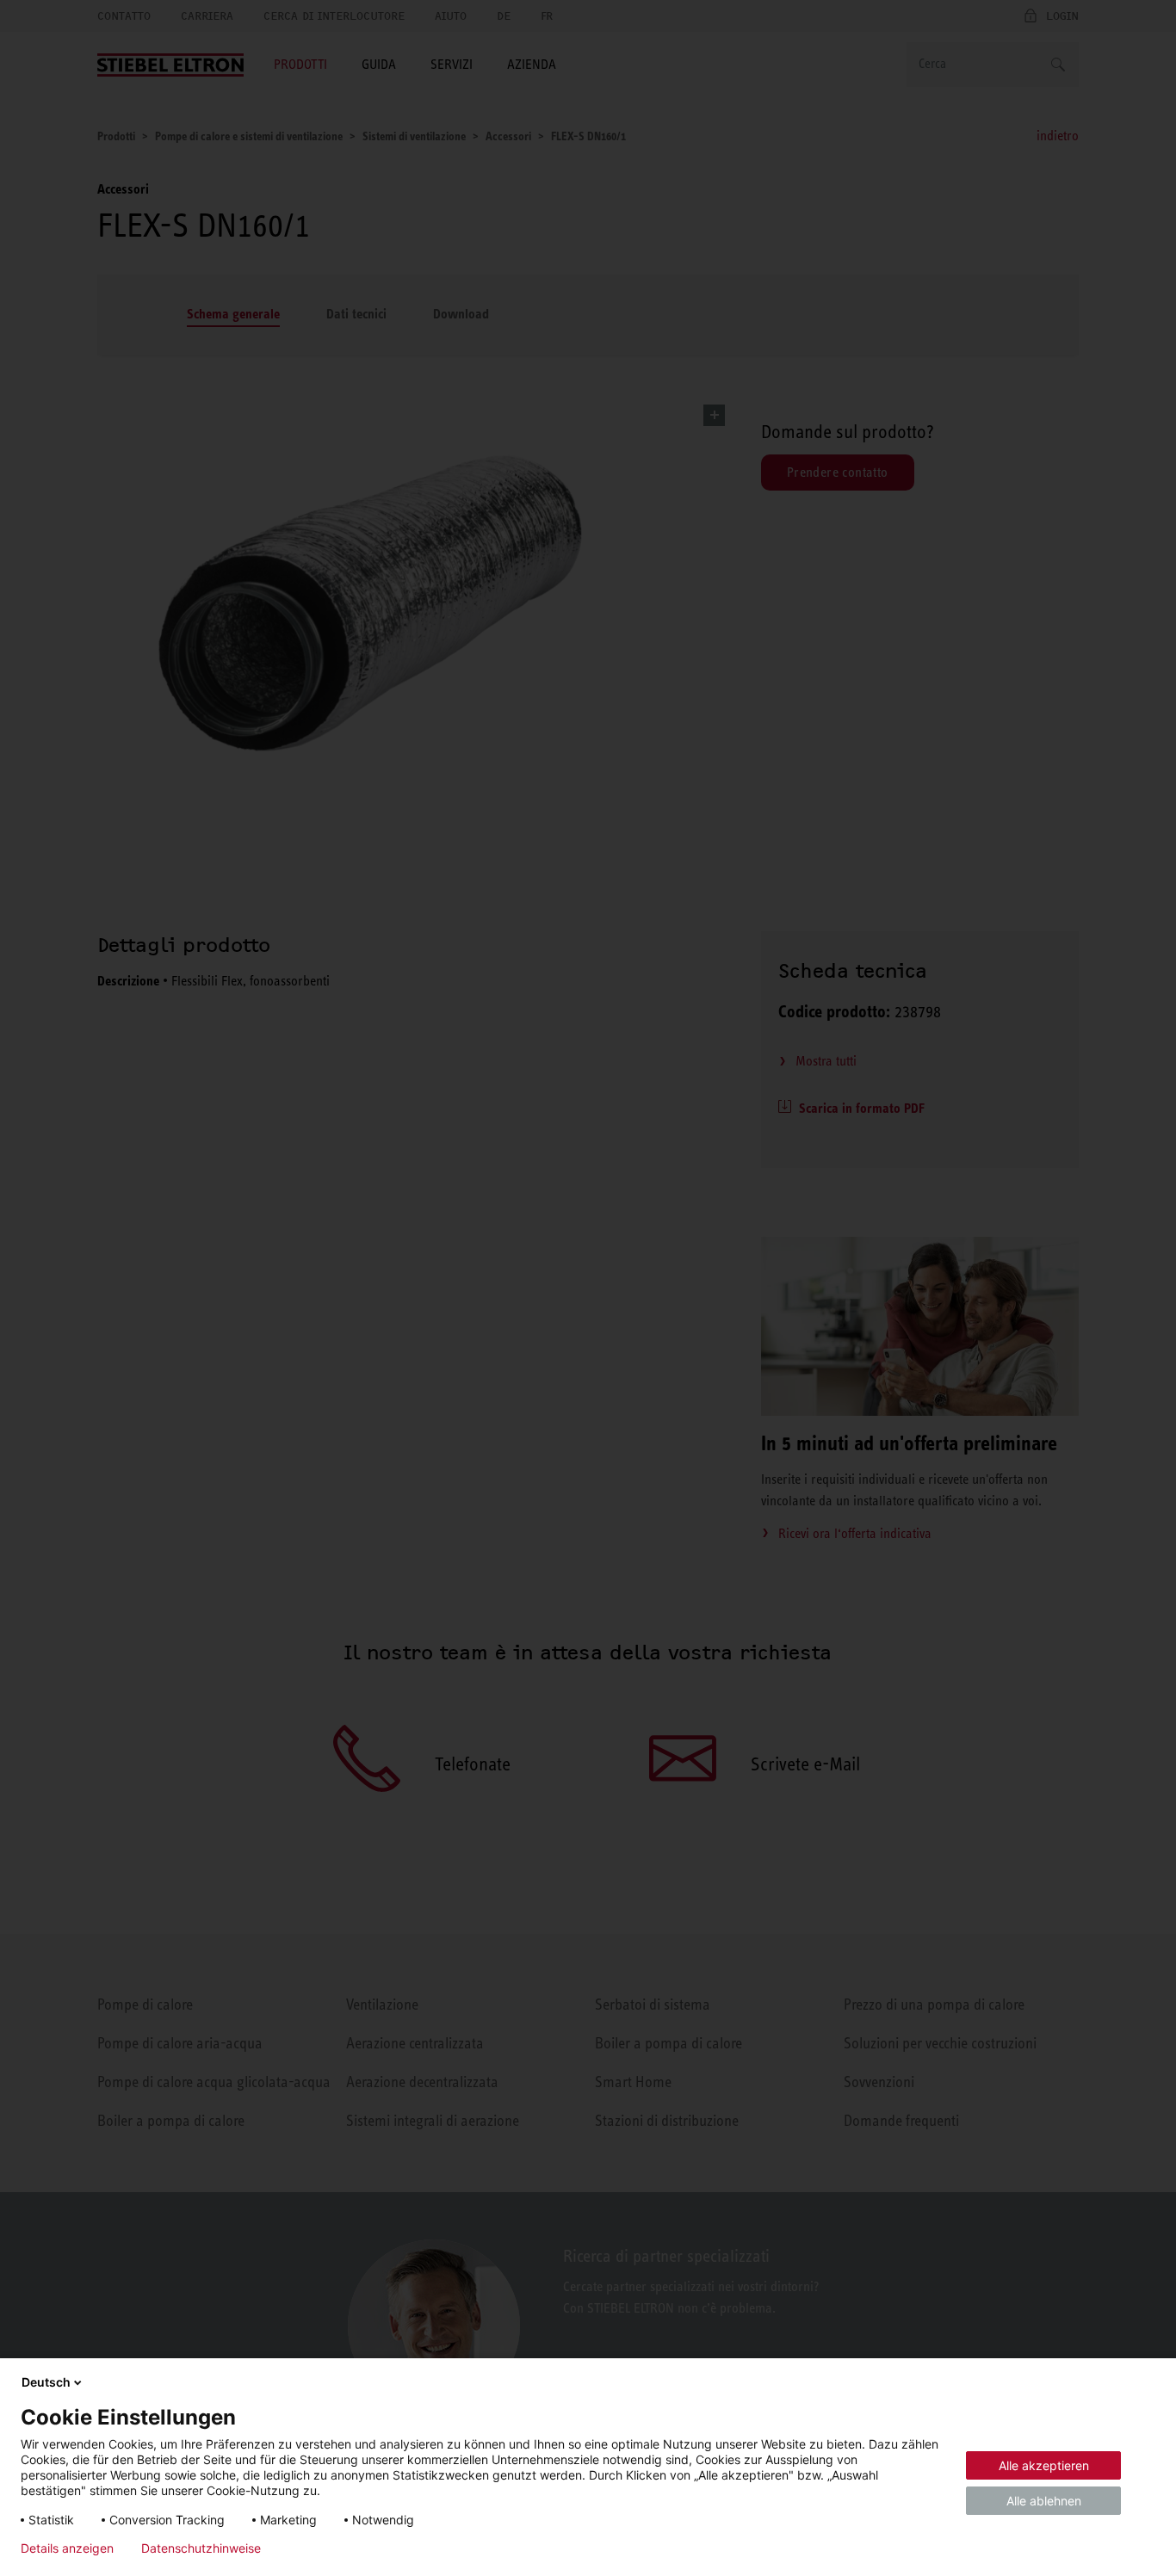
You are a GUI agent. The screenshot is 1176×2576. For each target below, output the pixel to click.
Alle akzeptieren (1044, 2465)
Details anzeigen (67, 2548)
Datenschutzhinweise (201, 2548)
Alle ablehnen (1044, 2501)
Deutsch (46, 2382)
